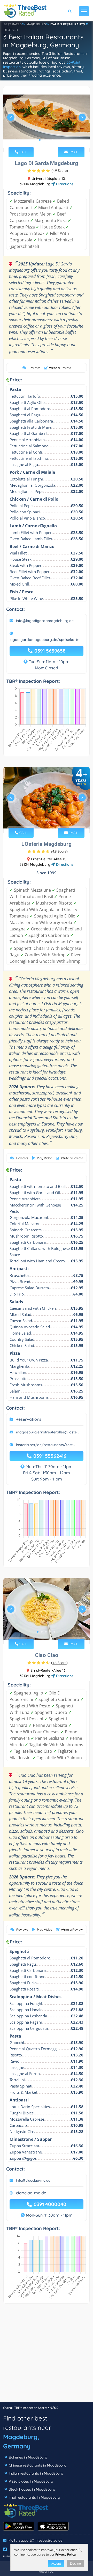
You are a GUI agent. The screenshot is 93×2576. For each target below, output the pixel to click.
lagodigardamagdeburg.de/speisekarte (44, 640)
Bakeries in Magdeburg (28, 2457)
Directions (64, 184)
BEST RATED (13, 24)
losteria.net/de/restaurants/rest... (45, 1445)
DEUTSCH (11, 30)
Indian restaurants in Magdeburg (36, 2473)
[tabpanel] (47, 119)
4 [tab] (52, 140)
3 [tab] (48, 140)
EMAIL (73, 152)
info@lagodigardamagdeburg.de (45, 621)
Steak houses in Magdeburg (32, 2489)
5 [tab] (54, 821)
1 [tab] (40, 140)
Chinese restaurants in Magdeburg (38, 2465)
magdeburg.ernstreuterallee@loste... (48, 1432)
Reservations (28, 1419)
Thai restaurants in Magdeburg (34, 2497)
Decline (75, 2563)
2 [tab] (44, 140)
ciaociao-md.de (31, 2193)
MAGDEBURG (36, 24)
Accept (56, 2563)
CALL (23, 152)
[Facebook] (5, 2549)
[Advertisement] (47, 2355)
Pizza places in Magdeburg (31, 2481)
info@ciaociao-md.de (33, 2180)
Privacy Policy (65, 2554)
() (60, 171)
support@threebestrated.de (41, 2540)
